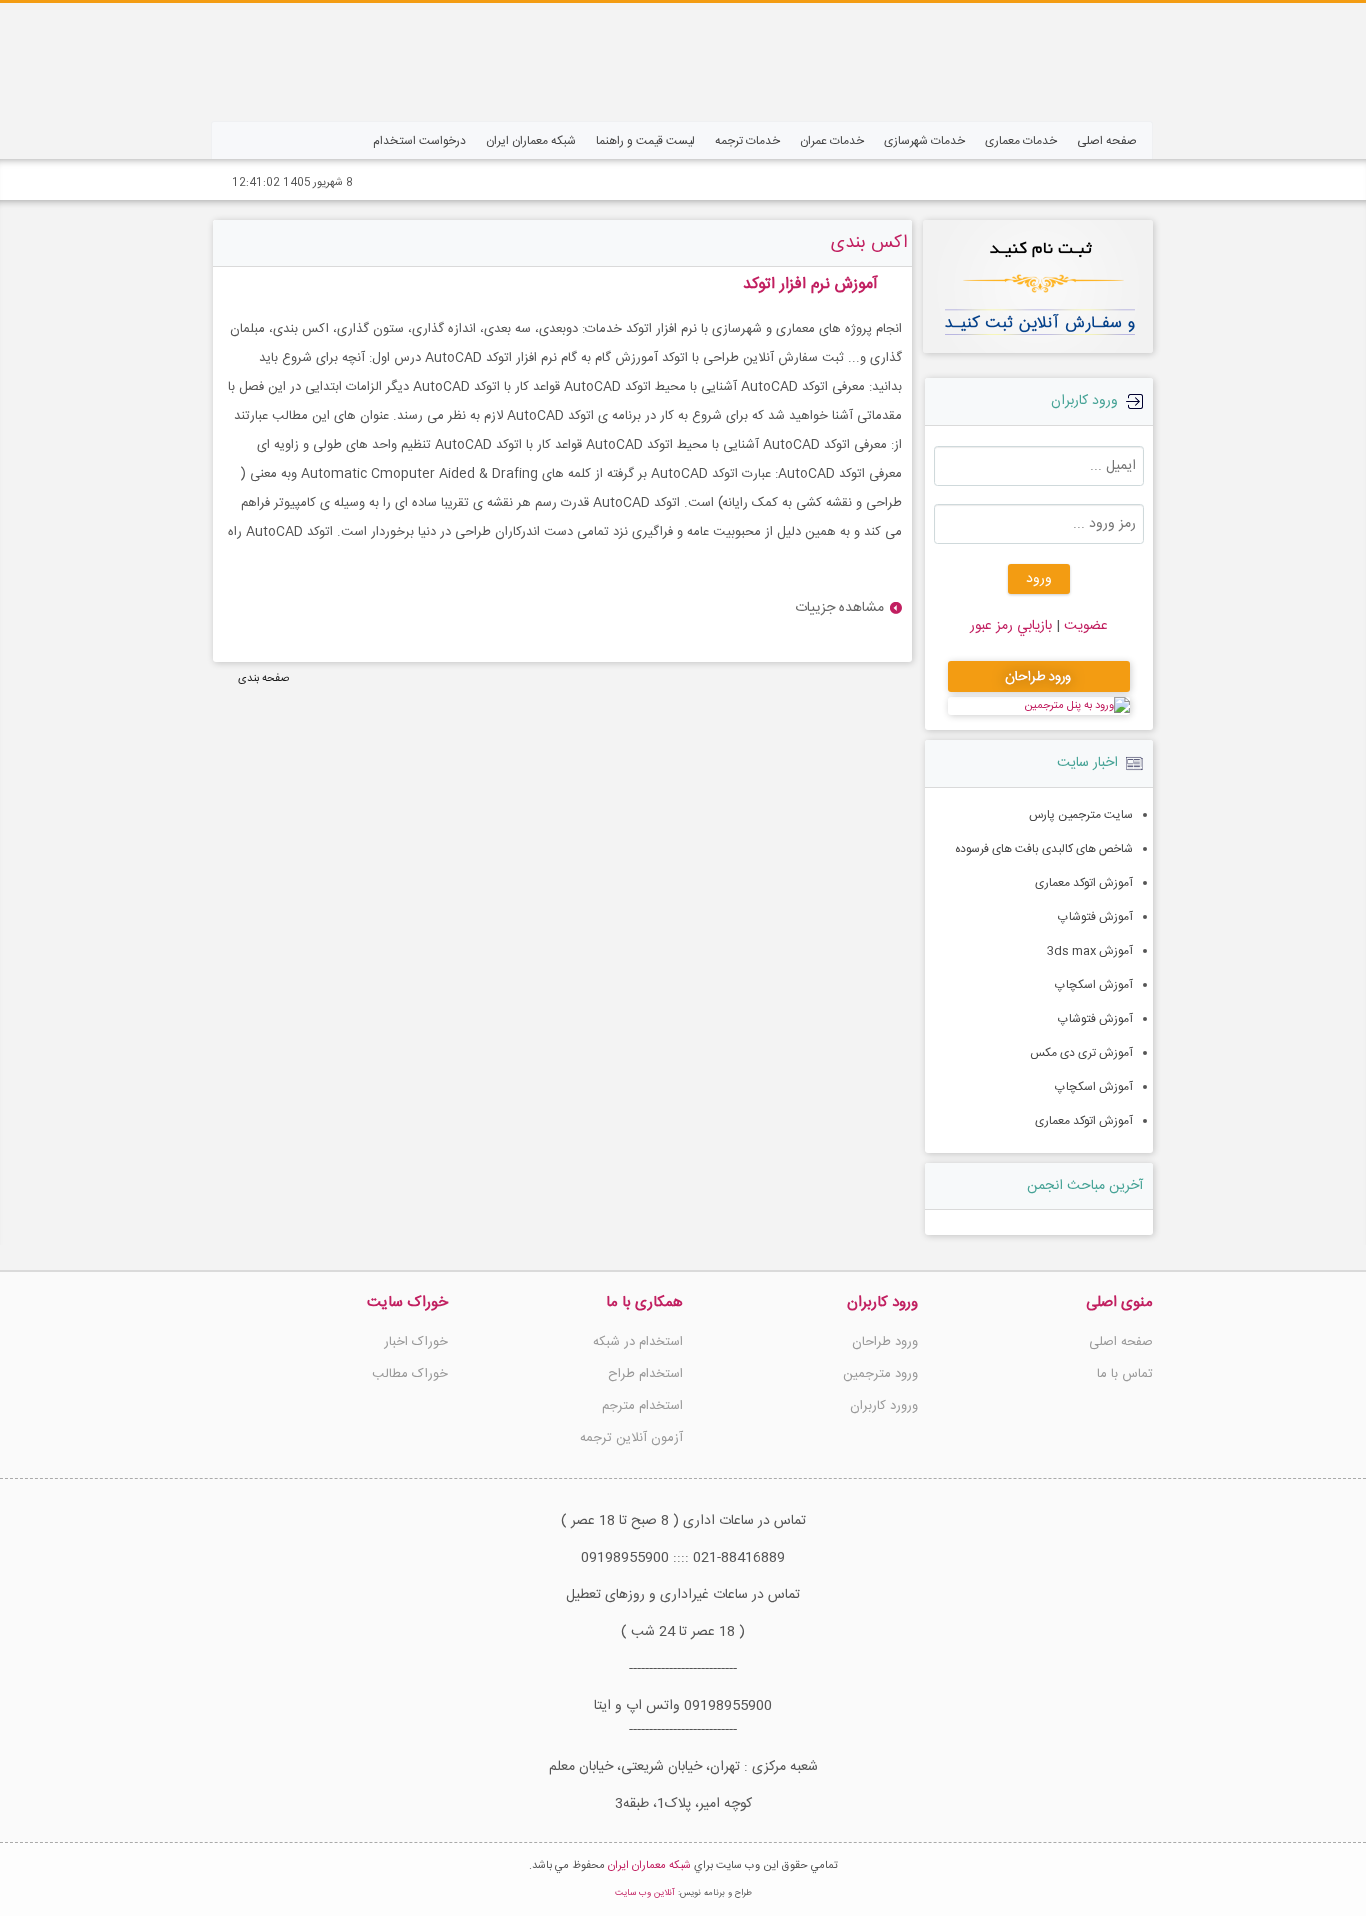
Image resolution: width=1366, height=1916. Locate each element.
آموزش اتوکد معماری (1084, 883)
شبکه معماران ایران (649, 1866)
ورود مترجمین (880, 1374)
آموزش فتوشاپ (1095, 917)
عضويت (1084, 626)
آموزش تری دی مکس (1081, 1053)
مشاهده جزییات (839, 608)
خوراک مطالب (410, 1374)
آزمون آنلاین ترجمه (631, 1438)
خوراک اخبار (416, 1342)
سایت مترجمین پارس (1081, 815)
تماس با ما (1125, 1374)
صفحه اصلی (1121, 1342)
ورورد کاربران (884, 1406)
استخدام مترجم (642, 1406)
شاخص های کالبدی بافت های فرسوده (1044, 849)
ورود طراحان (885, 1342)
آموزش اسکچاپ (1094, 985)
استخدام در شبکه (638, 1342)
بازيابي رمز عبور (1011, 626)
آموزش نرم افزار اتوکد (810, 284)
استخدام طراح (645, 1374)
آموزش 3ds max (1090, 951)
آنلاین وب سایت (645, 1893)
